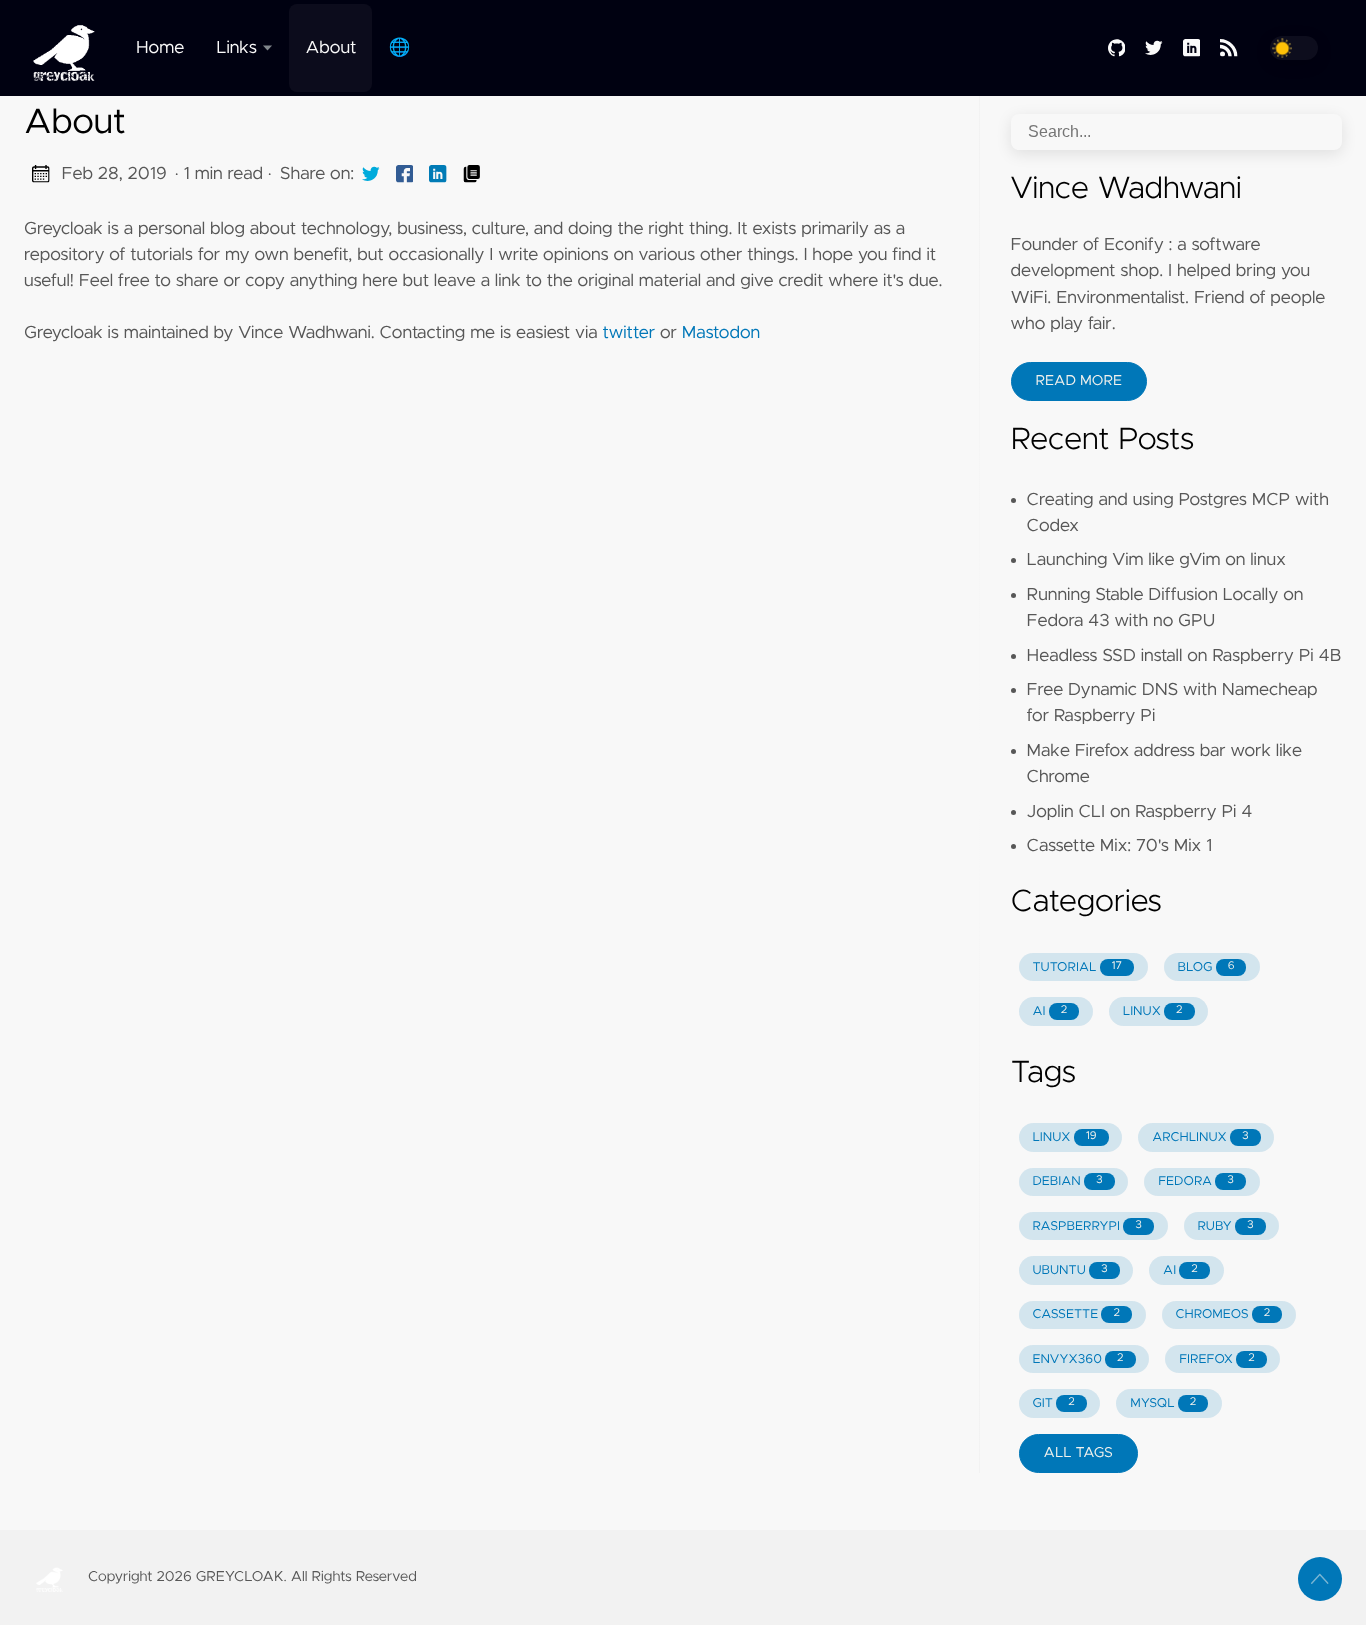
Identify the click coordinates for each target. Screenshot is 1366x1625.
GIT (1053, 1403)
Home (160, 48)
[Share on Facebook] (405, 174)
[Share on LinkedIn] (438, 174)
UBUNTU (1069, 1270)
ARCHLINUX (1200, 1137)
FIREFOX (1216, 1359)
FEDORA (1196, 1181)
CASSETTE (1076, 1314)
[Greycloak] (72, 48)
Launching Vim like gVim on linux (1156, 560)
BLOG (1206, 967)
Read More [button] (1079, 381)
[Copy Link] (472, 174)
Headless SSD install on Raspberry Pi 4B (1184, 656)
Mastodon (721, 333)
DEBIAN (1067, 1181)
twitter (628, 333)
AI (1049, 1011)
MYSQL (1163, 1403)
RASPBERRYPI (1086, 1226)
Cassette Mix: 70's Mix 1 (1120, 846)
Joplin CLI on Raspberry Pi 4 (1140, 812)
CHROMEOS (1222, 1314)
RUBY (1225, 1226)
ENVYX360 (1077, 1359)
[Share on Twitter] (371, 174)
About (330, 48)
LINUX (1153, 1011)
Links (236, 48)
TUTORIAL (1077, 967)
